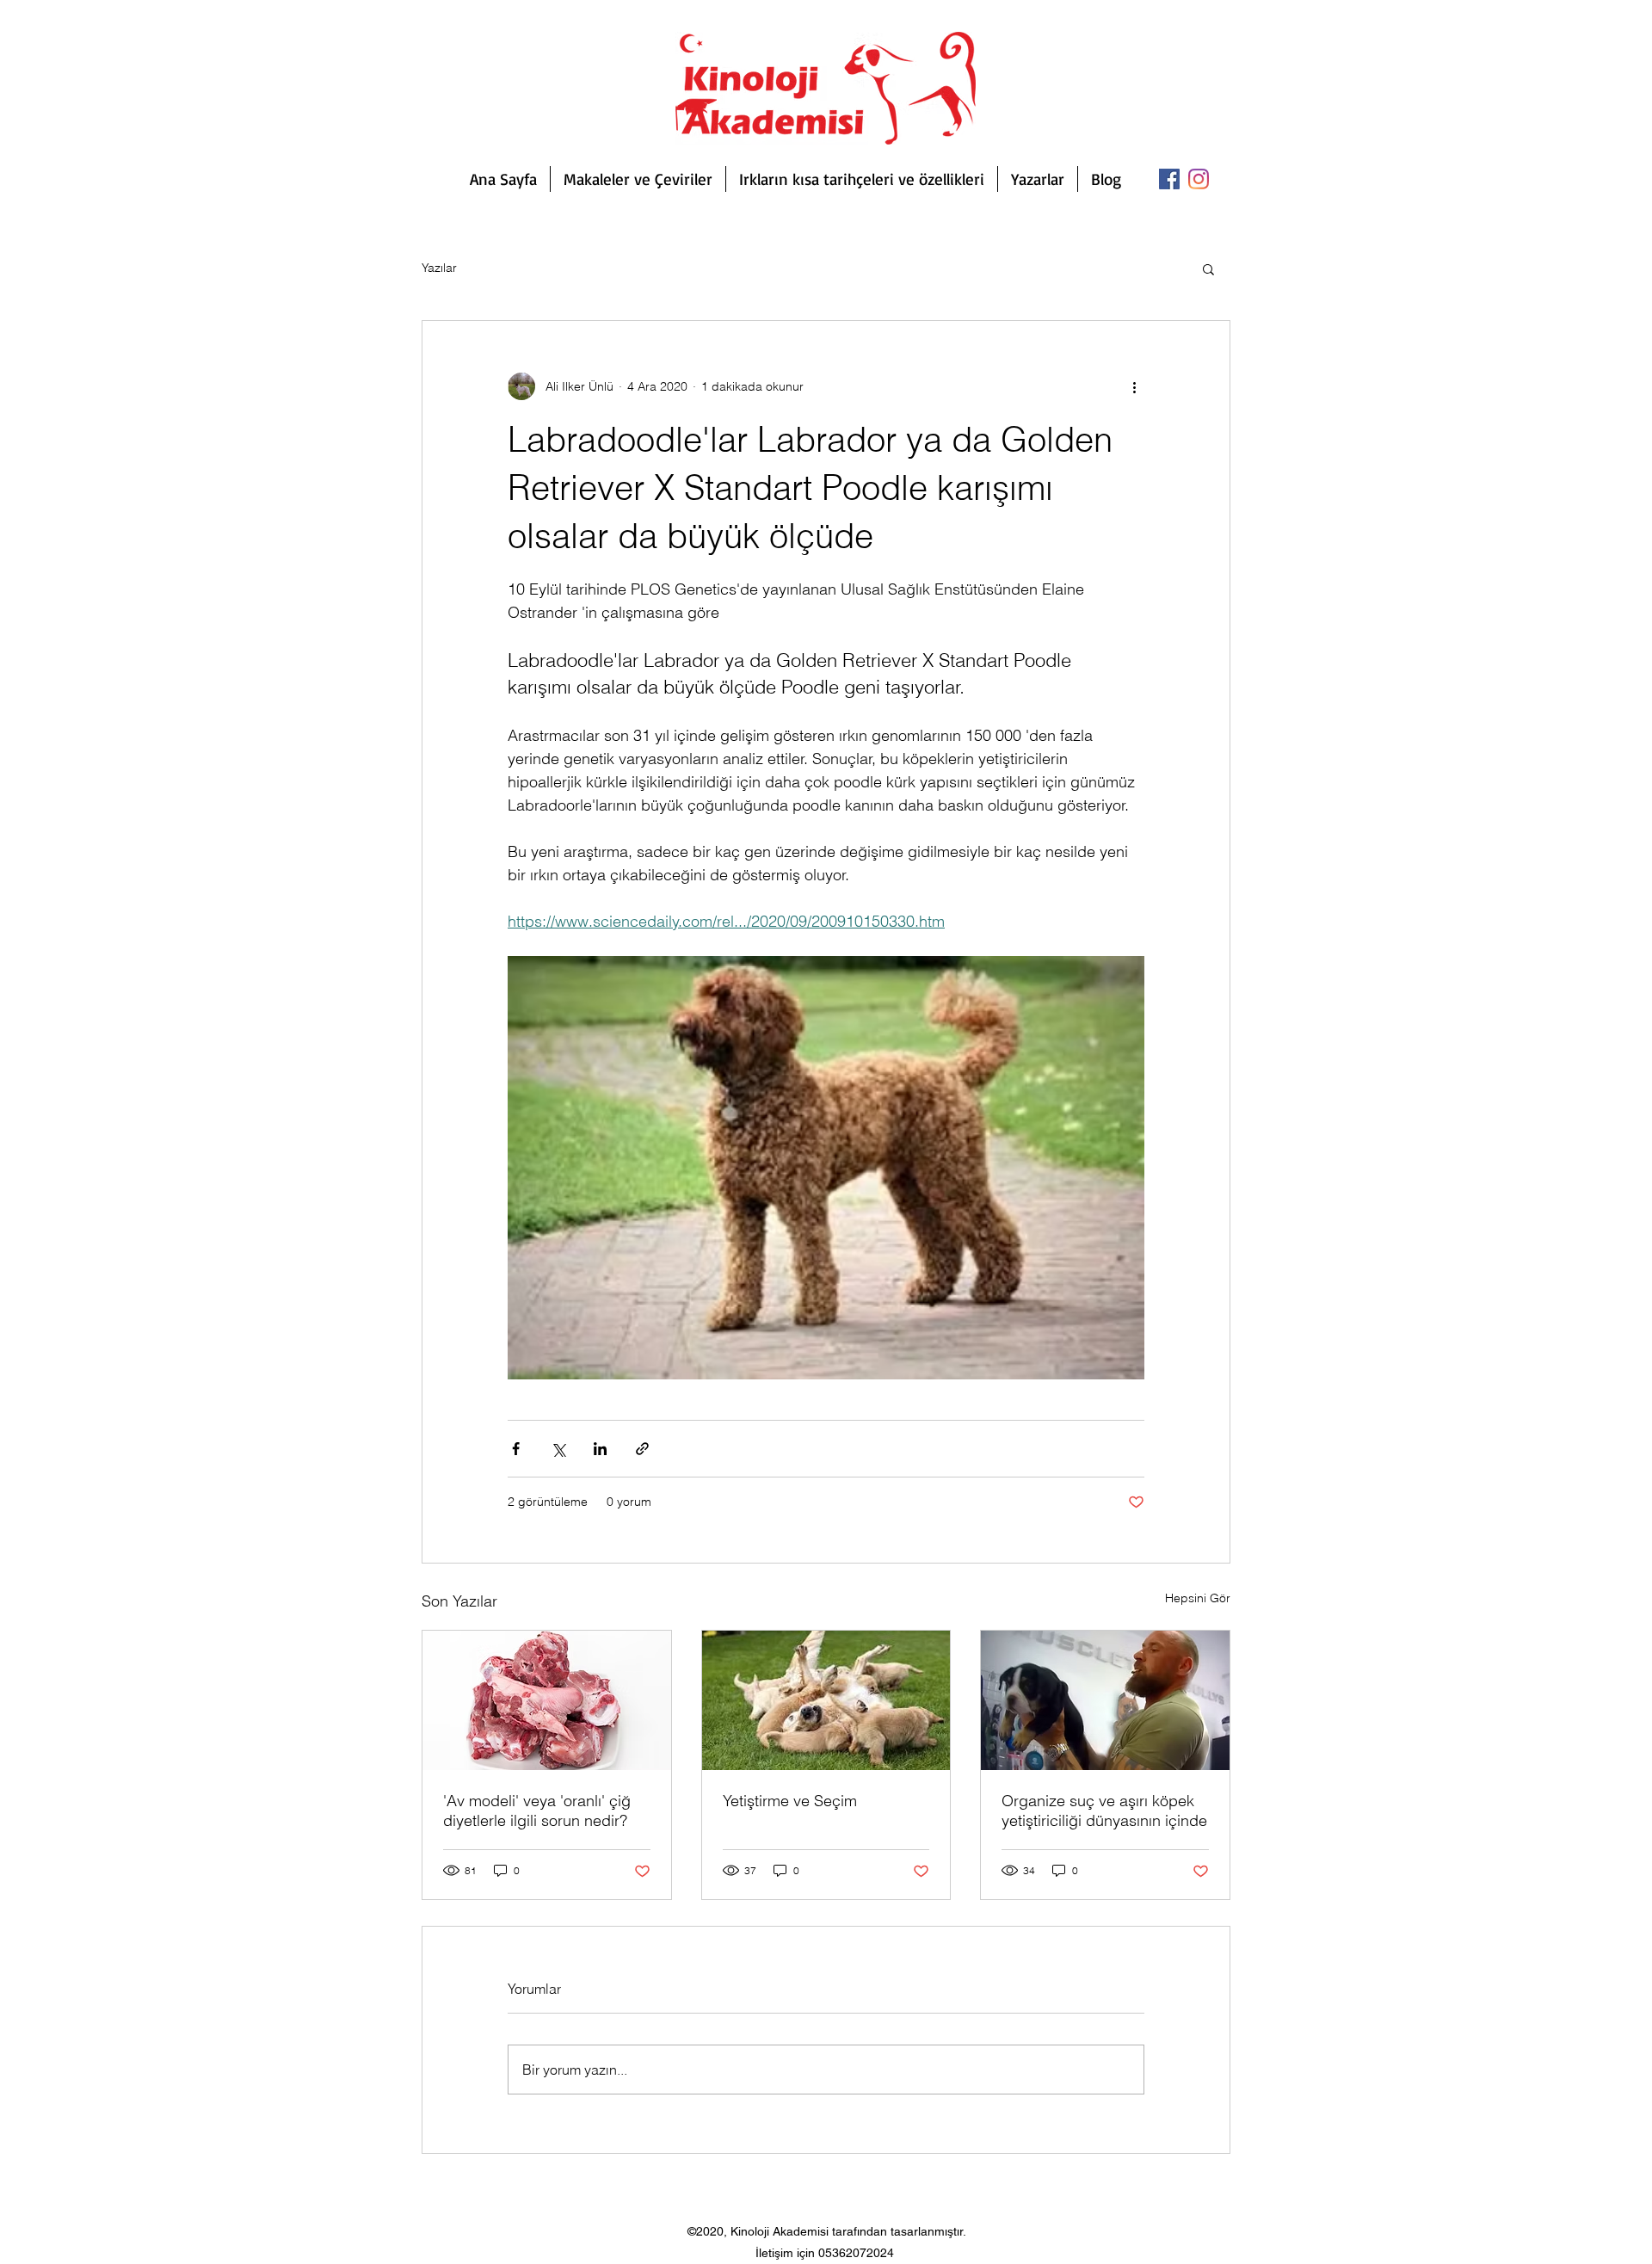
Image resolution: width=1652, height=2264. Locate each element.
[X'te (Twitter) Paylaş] (558, 1449)
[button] (1208, 268)
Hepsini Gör (1198, 1598)
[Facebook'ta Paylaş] (516, 1449)
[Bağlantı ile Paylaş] (642, 1449)
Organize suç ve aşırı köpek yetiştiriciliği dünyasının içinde (1104, 1811)
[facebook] (1169, 179)
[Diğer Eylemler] (1134, 386)
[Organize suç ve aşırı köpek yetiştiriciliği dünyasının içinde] (1105, 1700)
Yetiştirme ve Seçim (790, 1801)
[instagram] (1199, 179)
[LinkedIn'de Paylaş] (600, 1449)
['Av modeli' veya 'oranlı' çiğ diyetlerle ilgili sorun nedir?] (547, 1700)
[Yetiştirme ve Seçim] (826, 1700)
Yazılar (439, 268)
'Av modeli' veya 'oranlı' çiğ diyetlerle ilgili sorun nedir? (537, 1811)
